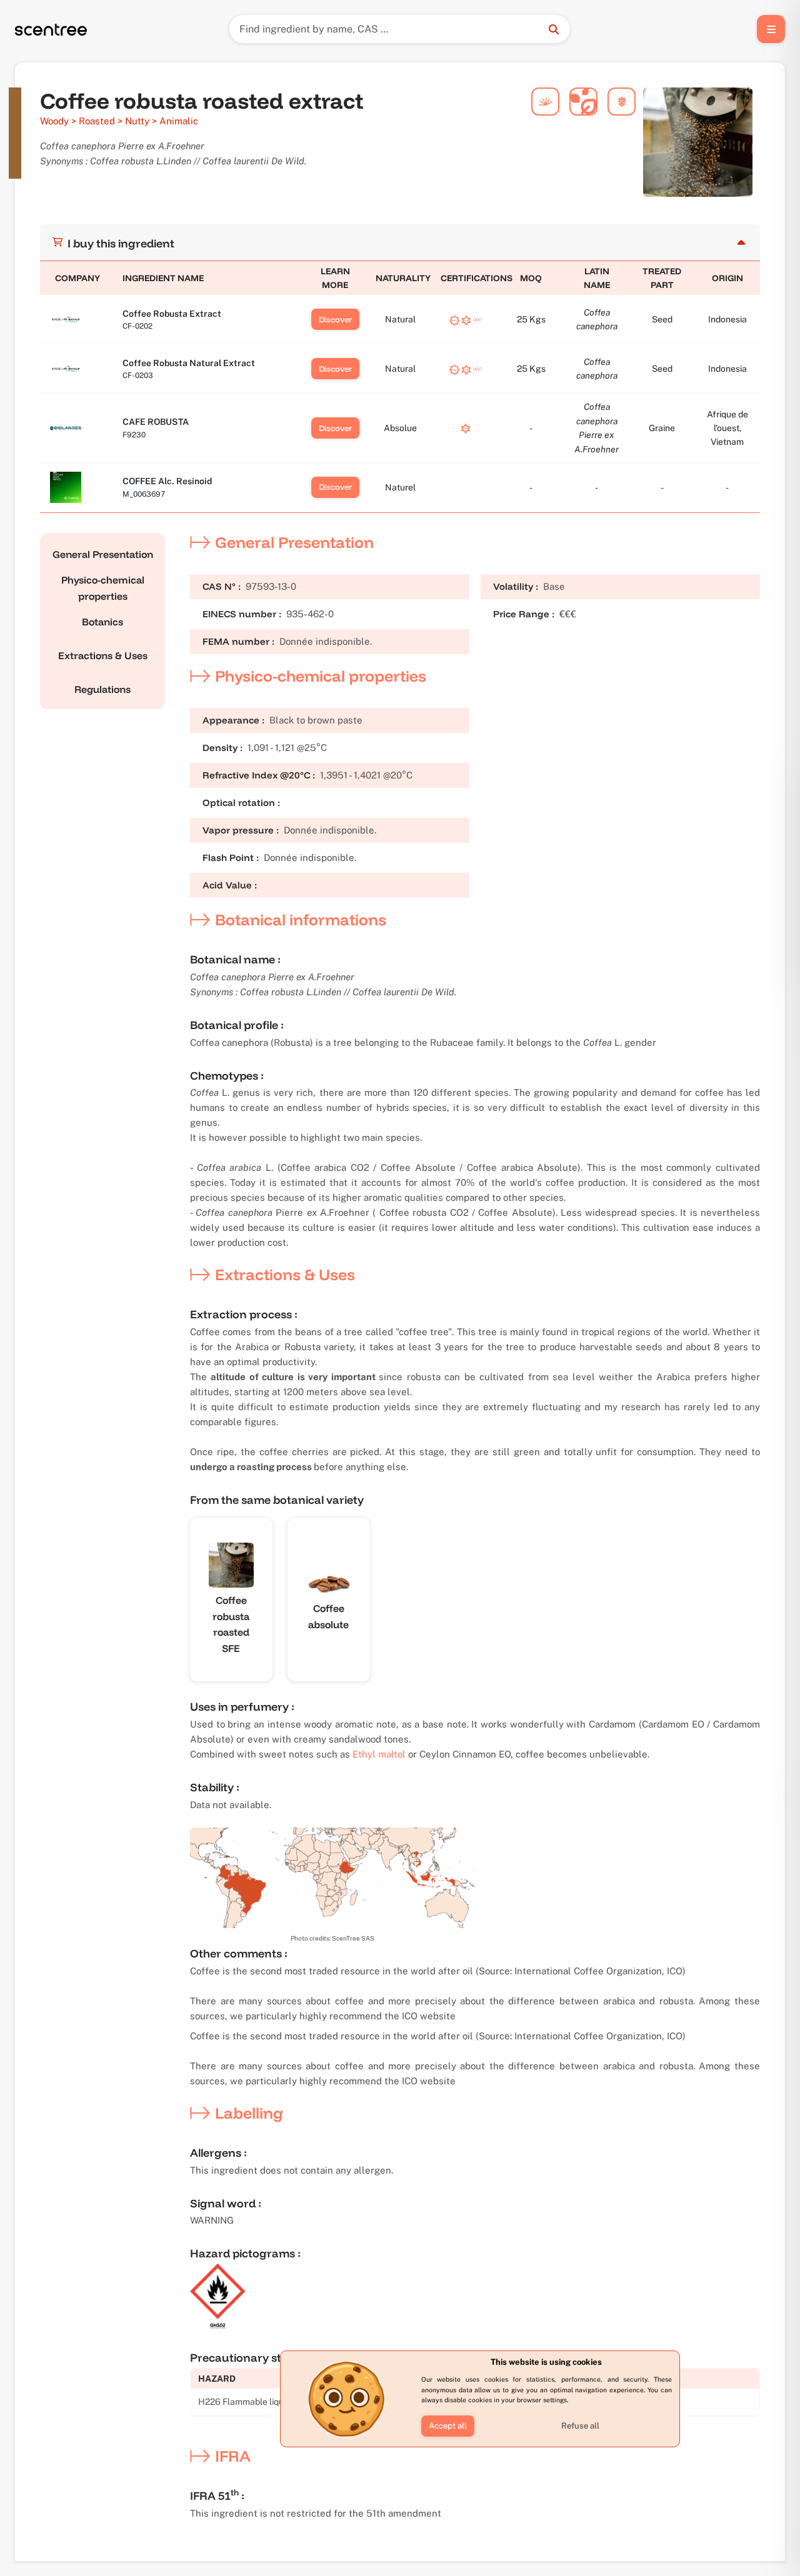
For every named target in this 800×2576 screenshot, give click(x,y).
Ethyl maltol (379, 1754)
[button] (448, 2426)
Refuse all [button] (580, 2426)
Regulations (102, 689)
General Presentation (103, 554)
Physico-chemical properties (103, 588)
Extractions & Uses (103, 655)
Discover (335, 319)
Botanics (102, 622)
